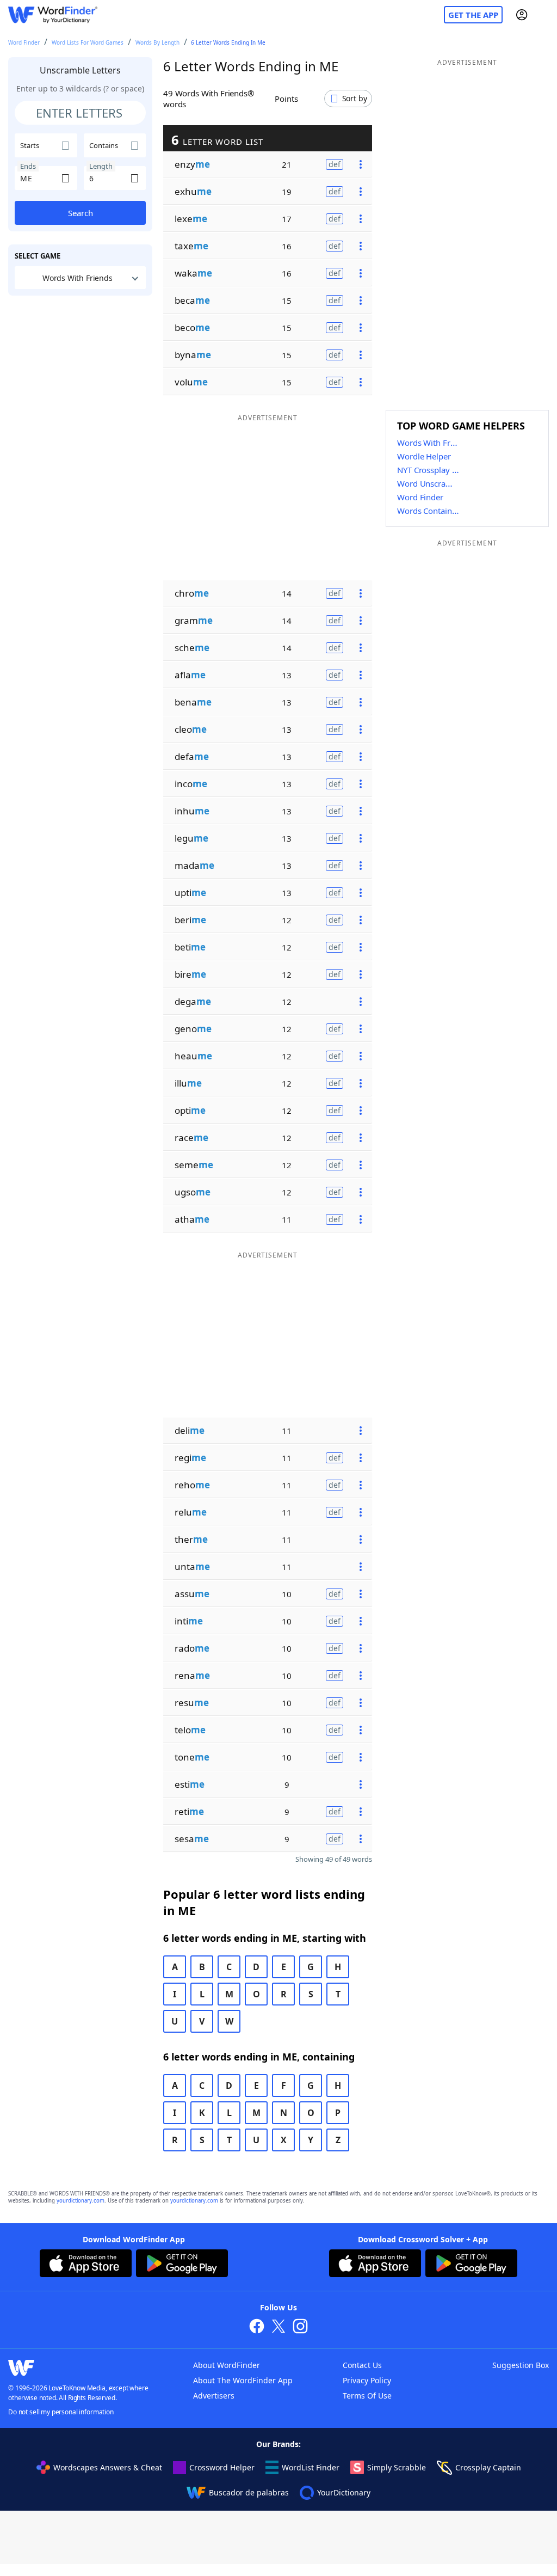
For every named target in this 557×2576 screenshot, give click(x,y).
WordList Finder (311, 2467)
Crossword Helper (222, 2467)
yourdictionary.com (81, 2201)
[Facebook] (257, 2327)
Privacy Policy (367, 2380)
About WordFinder (227, 2365)
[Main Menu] (544, 15)
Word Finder (24, 42)
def (335, 164)
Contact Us (362, 2365)
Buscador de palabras (249, 2492)
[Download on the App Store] (86, 2265)
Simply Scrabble (397, 2467)
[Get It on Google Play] (182, 2265)
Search (81, 213)
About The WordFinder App (243, 2380)
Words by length (157, 42)
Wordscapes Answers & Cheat (108, 2467)
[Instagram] (300, 2327)
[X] (278, 2327)
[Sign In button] (522, 15)
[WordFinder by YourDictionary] (53, 15)
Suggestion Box (521, 2365)
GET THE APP (473, 15)
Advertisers (214, 2396)
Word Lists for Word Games (88, 42)
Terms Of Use (367, 2396)
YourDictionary (344, 2492)
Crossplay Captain (488, 2467)
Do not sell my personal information (61, 2412)
